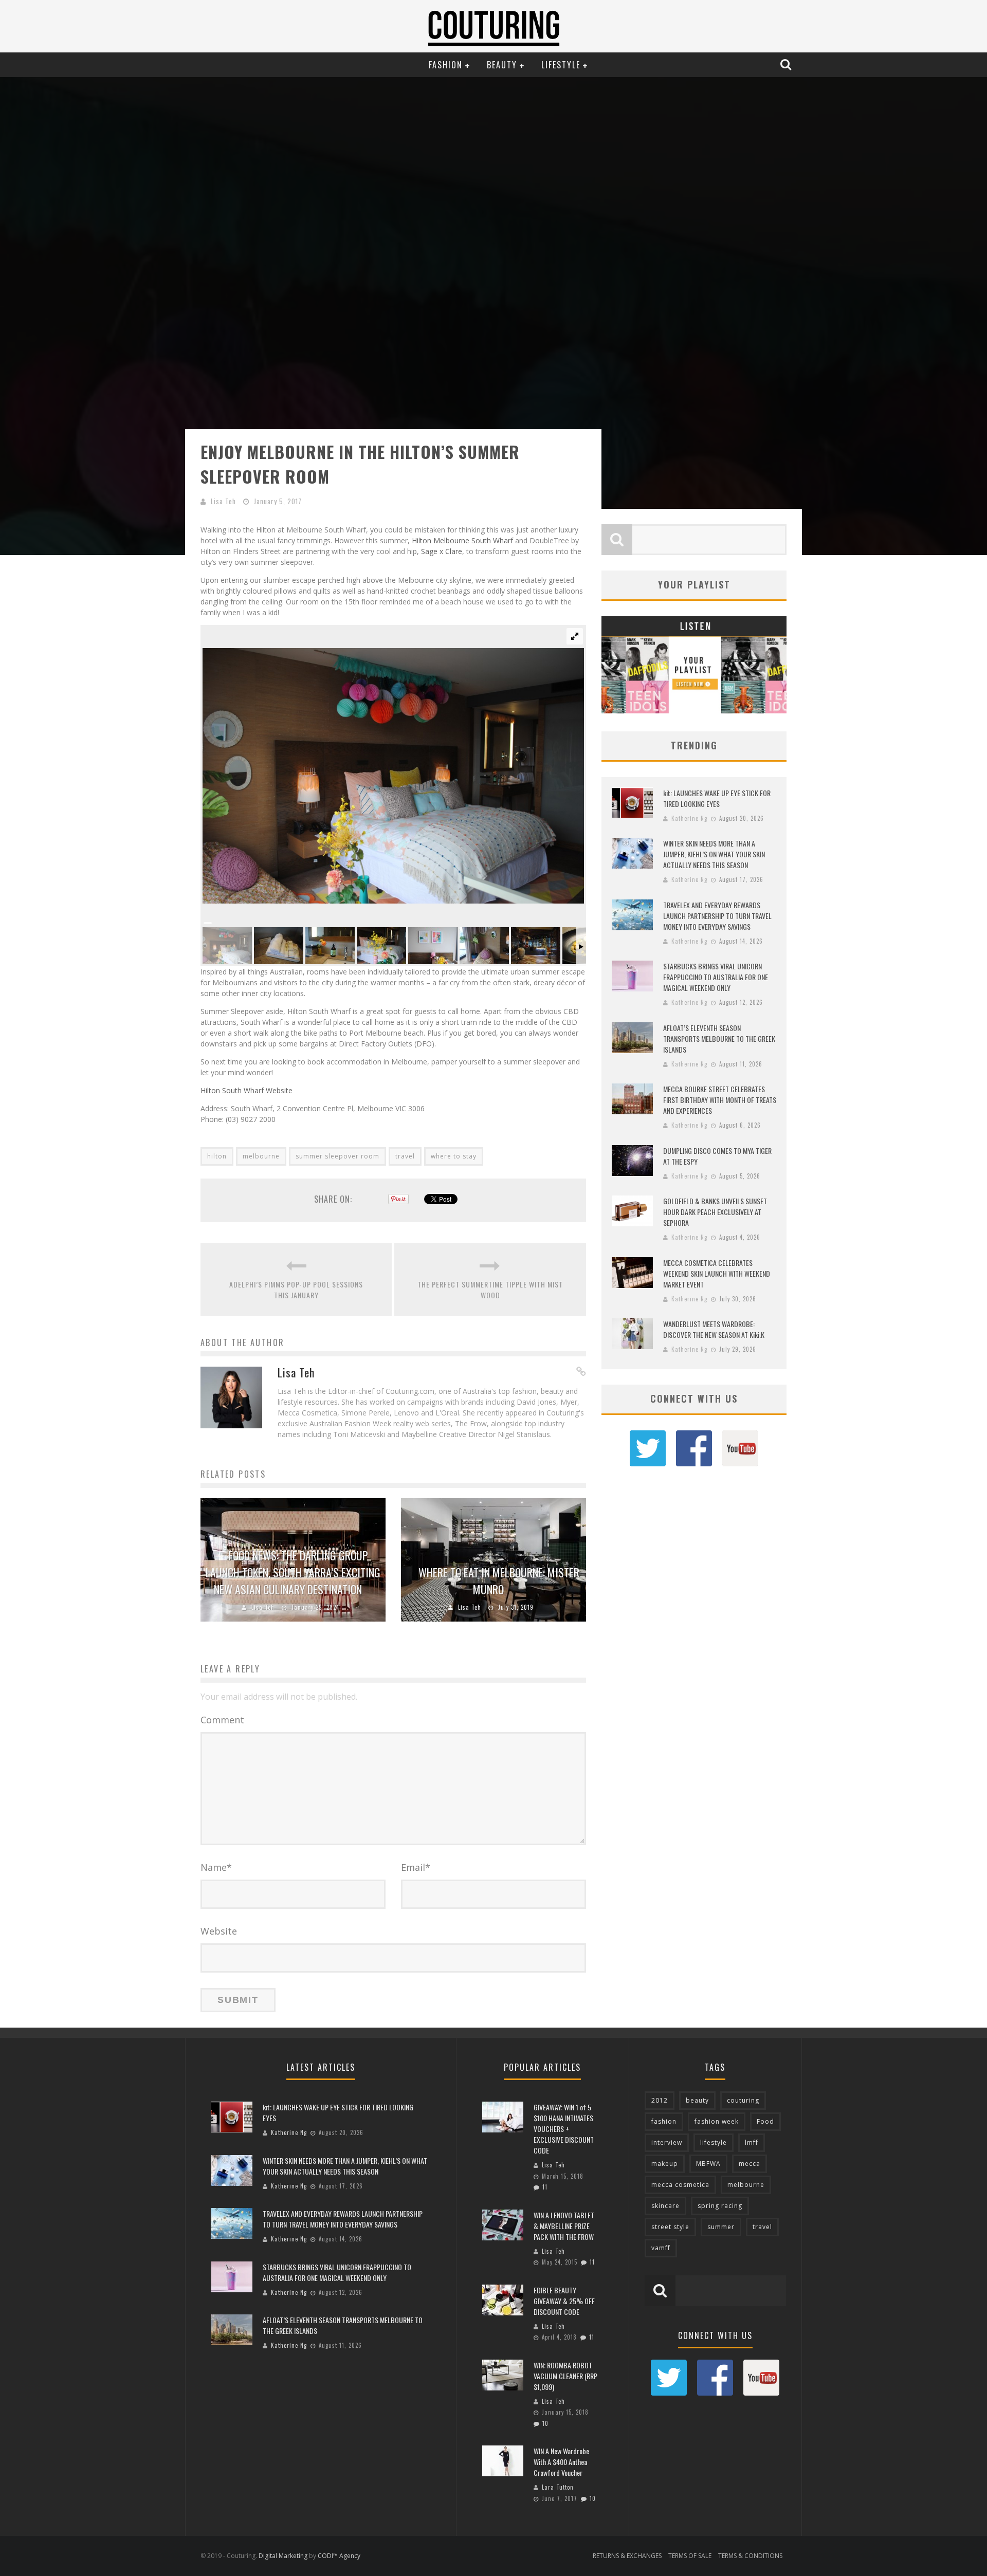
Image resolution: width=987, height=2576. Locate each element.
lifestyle (714, 2142)
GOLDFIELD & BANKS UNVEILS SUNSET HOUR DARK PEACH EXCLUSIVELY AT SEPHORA (715, 1212)
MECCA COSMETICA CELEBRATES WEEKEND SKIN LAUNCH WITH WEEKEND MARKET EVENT (717, 1273)
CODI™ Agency (339, 2556)
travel (405, 1156)
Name (216, 1867)
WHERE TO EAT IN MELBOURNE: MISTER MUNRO (499, 1581)
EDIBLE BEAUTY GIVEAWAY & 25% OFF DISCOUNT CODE (564, 2301)
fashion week (717, 2121)
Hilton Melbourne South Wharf (462, 540)
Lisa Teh (223, 501)
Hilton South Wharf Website (246, 1090)
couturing (743, 2100)
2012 (660, 2100)
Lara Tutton (558, 2487)
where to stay (454, 1156)
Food (765, 2121)
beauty (697, 2100)
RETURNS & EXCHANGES (627, 2556)
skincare (665, 2206)
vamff (661, 2248)
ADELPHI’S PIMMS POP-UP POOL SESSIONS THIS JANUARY (296, 1290)
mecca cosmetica (680, 2185)
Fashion (446, 65)
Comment (222, 1720)
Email (416, 1867)
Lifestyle (561, 65)
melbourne (261, 1156)
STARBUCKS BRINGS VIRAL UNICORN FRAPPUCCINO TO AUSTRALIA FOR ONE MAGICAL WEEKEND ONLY (716, 977)
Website (219, 1931)
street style (670, 2227)
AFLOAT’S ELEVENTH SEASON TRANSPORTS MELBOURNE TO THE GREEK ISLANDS (719, 1038)
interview (667, 2142)
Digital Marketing (283, 2556)
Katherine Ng (689, 818)
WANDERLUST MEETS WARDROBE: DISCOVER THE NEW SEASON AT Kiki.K (714, 1329)
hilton (217, 1156)
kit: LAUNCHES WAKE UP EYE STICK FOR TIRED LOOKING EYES (717, 798)
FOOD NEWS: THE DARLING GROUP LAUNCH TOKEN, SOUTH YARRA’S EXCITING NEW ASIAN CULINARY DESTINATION (293, 1572)
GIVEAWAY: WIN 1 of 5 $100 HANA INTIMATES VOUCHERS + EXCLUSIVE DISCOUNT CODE (564, 2129)
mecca (750, 2164)
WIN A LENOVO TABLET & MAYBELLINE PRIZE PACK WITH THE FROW (564, 2226)
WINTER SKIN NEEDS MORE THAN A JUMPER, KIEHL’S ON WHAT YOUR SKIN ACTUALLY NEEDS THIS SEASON (714, 854)
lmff (752, 2142)
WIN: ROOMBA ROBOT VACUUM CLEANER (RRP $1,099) (565, 2376)
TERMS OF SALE (690, 2556)
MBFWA (708, 2164)
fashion (664, 2121)
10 (545, 2423)
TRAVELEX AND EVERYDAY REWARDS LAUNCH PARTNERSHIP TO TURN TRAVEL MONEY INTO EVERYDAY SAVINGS (717, 916)
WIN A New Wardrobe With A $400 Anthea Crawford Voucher (561, 2462)
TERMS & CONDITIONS (750, 2556)
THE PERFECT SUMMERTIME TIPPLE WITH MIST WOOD (490, 1290)
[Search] (787, 64)
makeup (665, 2164)
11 (545, 2187)
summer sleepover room (337, 1156)
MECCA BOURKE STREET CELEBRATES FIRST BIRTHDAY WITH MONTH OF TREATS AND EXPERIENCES (720, 1100)
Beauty (502, 65)
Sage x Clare (442, 551)
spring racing (720, 2206)
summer (721, 2227)
